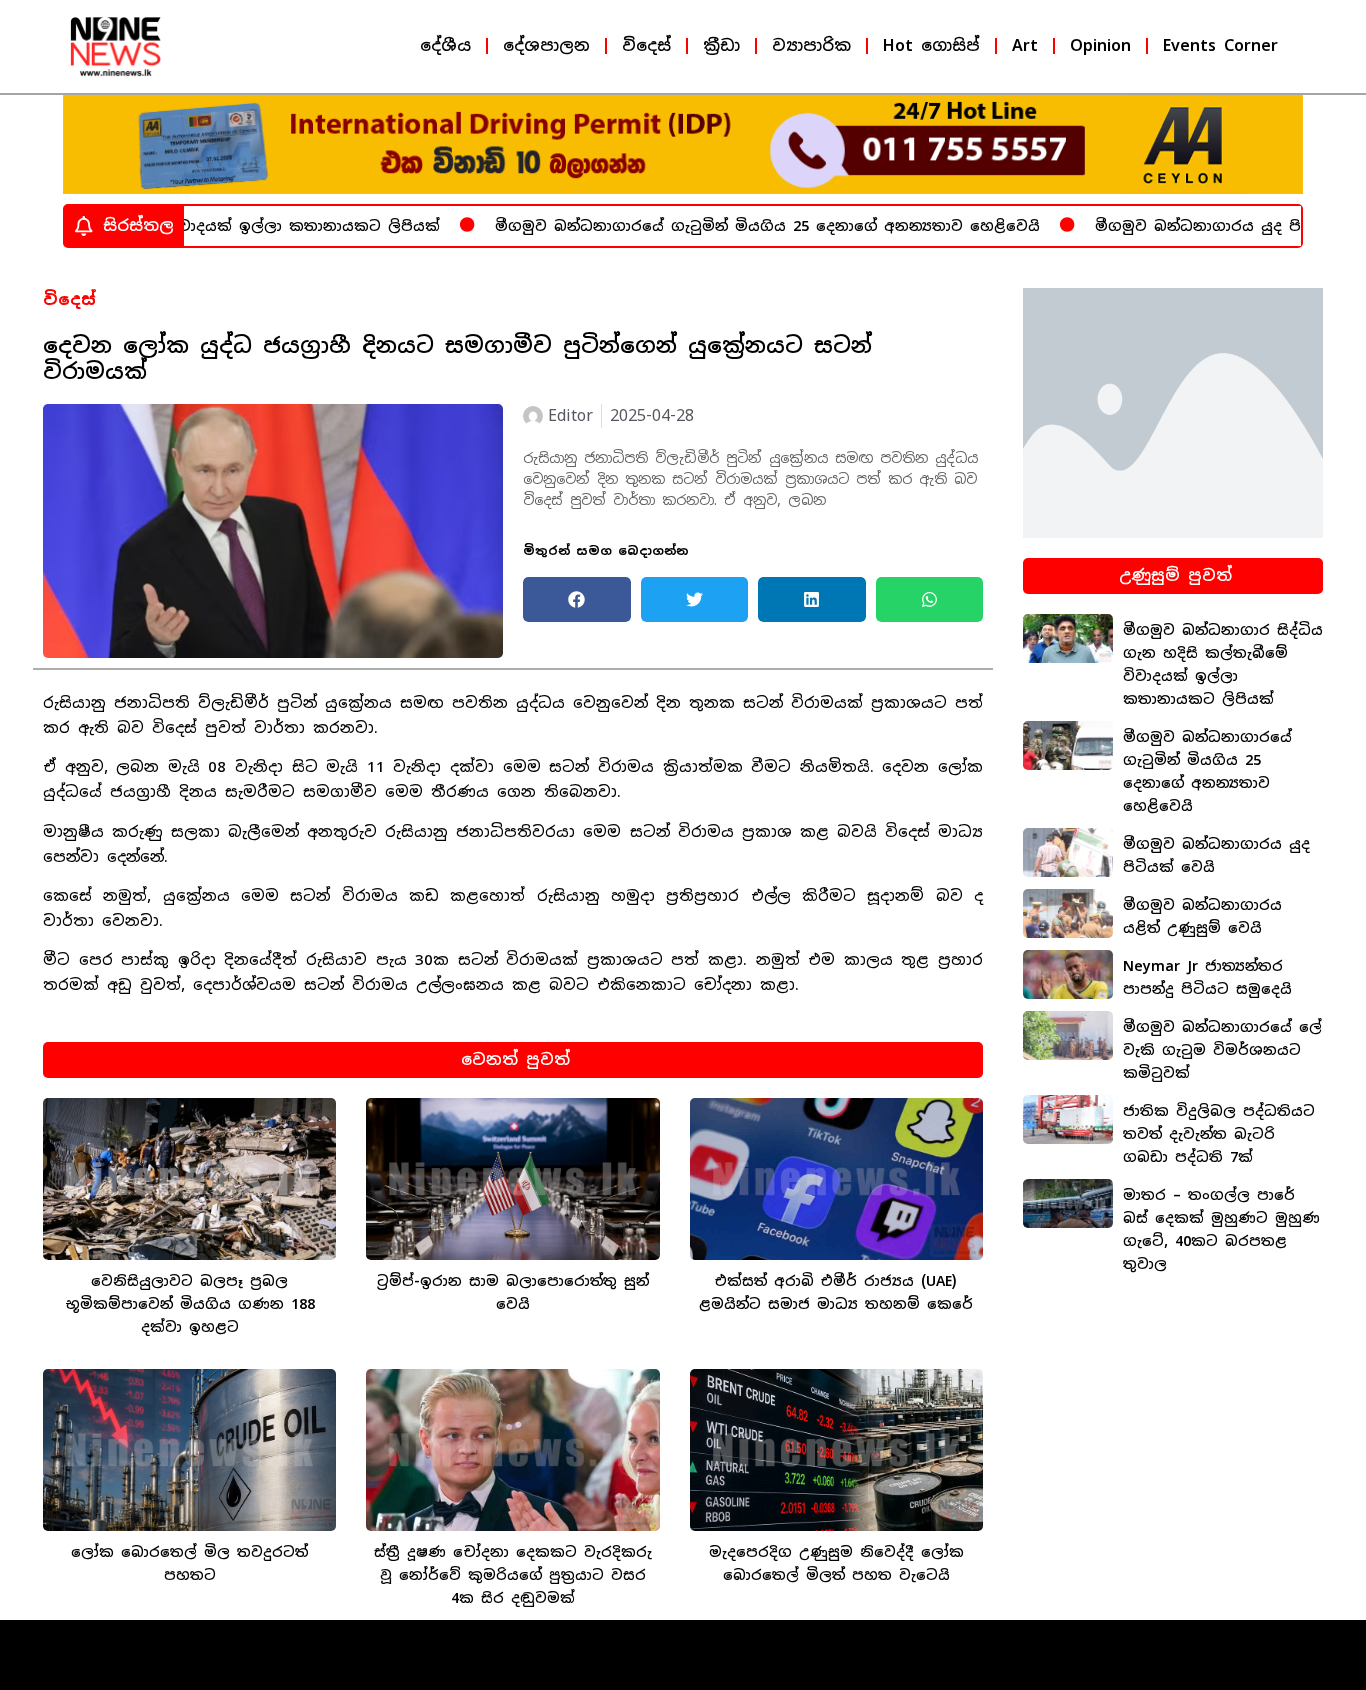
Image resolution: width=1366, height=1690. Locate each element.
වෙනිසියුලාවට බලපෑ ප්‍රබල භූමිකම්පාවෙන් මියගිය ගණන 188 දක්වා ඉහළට (190, 1304)
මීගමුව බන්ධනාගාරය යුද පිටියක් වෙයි (1196, 226)
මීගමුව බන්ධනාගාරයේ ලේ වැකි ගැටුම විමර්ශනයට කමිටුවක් (1222, 1050)
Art (1025, 45)
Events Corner (1220, 45)
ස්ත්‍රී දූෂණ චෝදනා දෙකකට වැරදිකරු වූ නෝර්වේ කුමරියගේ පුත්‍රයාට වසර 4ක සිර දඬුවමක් (513, 1575)
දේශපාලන (546, 45)
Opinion (1100, 45)
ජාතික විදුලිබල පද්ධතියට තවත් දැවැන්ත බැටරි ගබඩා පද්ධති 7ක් (1219, 1134)
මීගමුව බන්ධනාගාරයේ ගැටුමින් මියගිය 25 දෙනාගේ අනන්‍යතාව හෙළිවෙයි (725, 226)
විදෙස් (646, 45)
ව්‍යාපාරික (811, 45)
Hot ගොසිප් (931, 45)
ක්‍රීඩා (721, 45)
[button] (577, 599)
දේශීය (445, 45)
